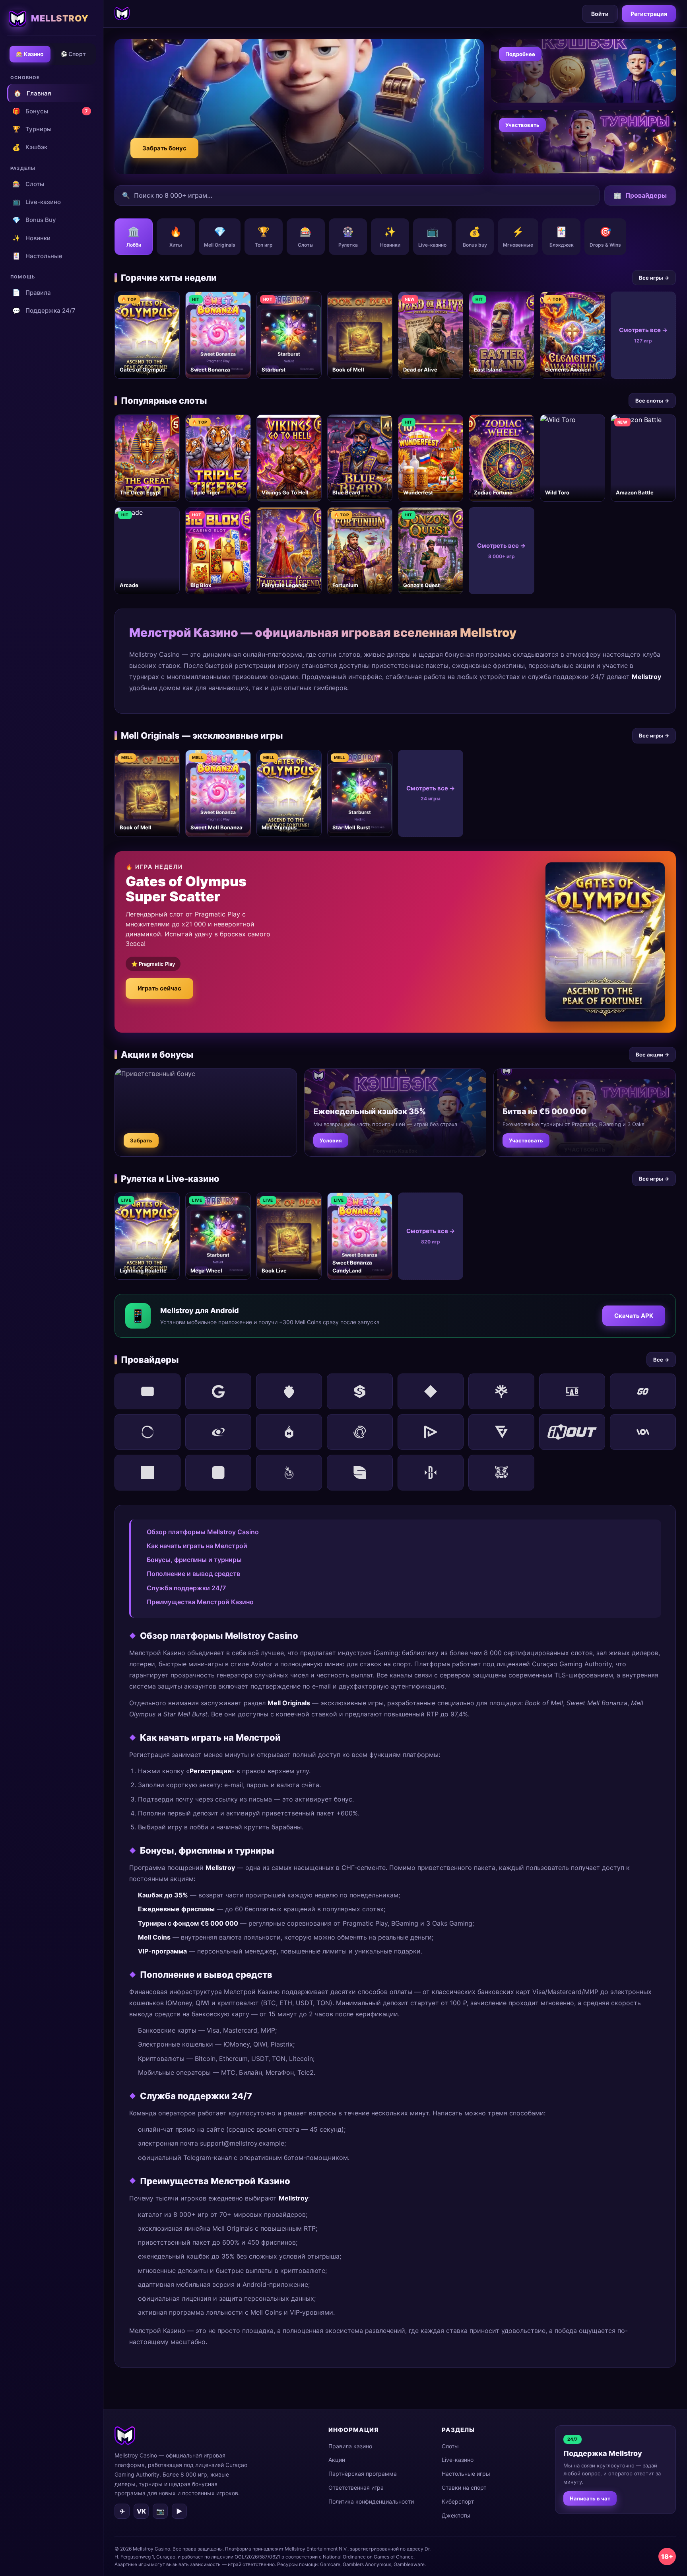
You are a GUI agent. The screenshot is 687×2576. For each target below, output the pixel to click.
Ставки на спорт (464, 2487)
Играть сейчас (159, 988)
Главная (32, 93)
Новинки (31, 238)
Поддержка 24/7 (44, 311)
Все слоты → (652, 401)
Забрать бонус (164, 148)
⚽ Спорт (73, 54)
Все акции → (652, 1055)
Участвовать (522, 125)
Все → (661, 1360)
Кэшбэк (30, 147)
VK (141, 2511)
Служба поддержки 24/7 (186, 1588)
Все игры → (654, 278)
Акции (337, 2460)
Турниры (32, 129)
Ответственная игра (356, 2487)
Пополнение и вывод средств (193, 1574)
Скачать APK (634, 1316)
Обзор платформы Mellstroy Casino (203, 1532)
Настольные (37, 256)
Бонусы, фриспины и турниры (194, 1560)
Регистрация (649, 14)
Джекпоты (456, 2515)
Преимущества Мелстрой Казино (200, 1602)
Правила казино (350, 2446)
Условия (331, 1140)
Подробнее (520, 54)
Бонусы (50, 111)
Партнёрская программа (363, 2474)
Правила (32, 292)
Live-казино (37, 202)
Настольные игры (466, 2474)
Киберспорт (458, 2501)
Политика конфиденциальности (371, 2501)
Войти (600, 14)
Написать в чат (590, 2498)
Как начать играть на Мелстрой (197, 1546)
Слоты (28, 184)
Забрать (141, 1140)
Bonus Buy (34, 220)
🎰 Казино (30, 54)
